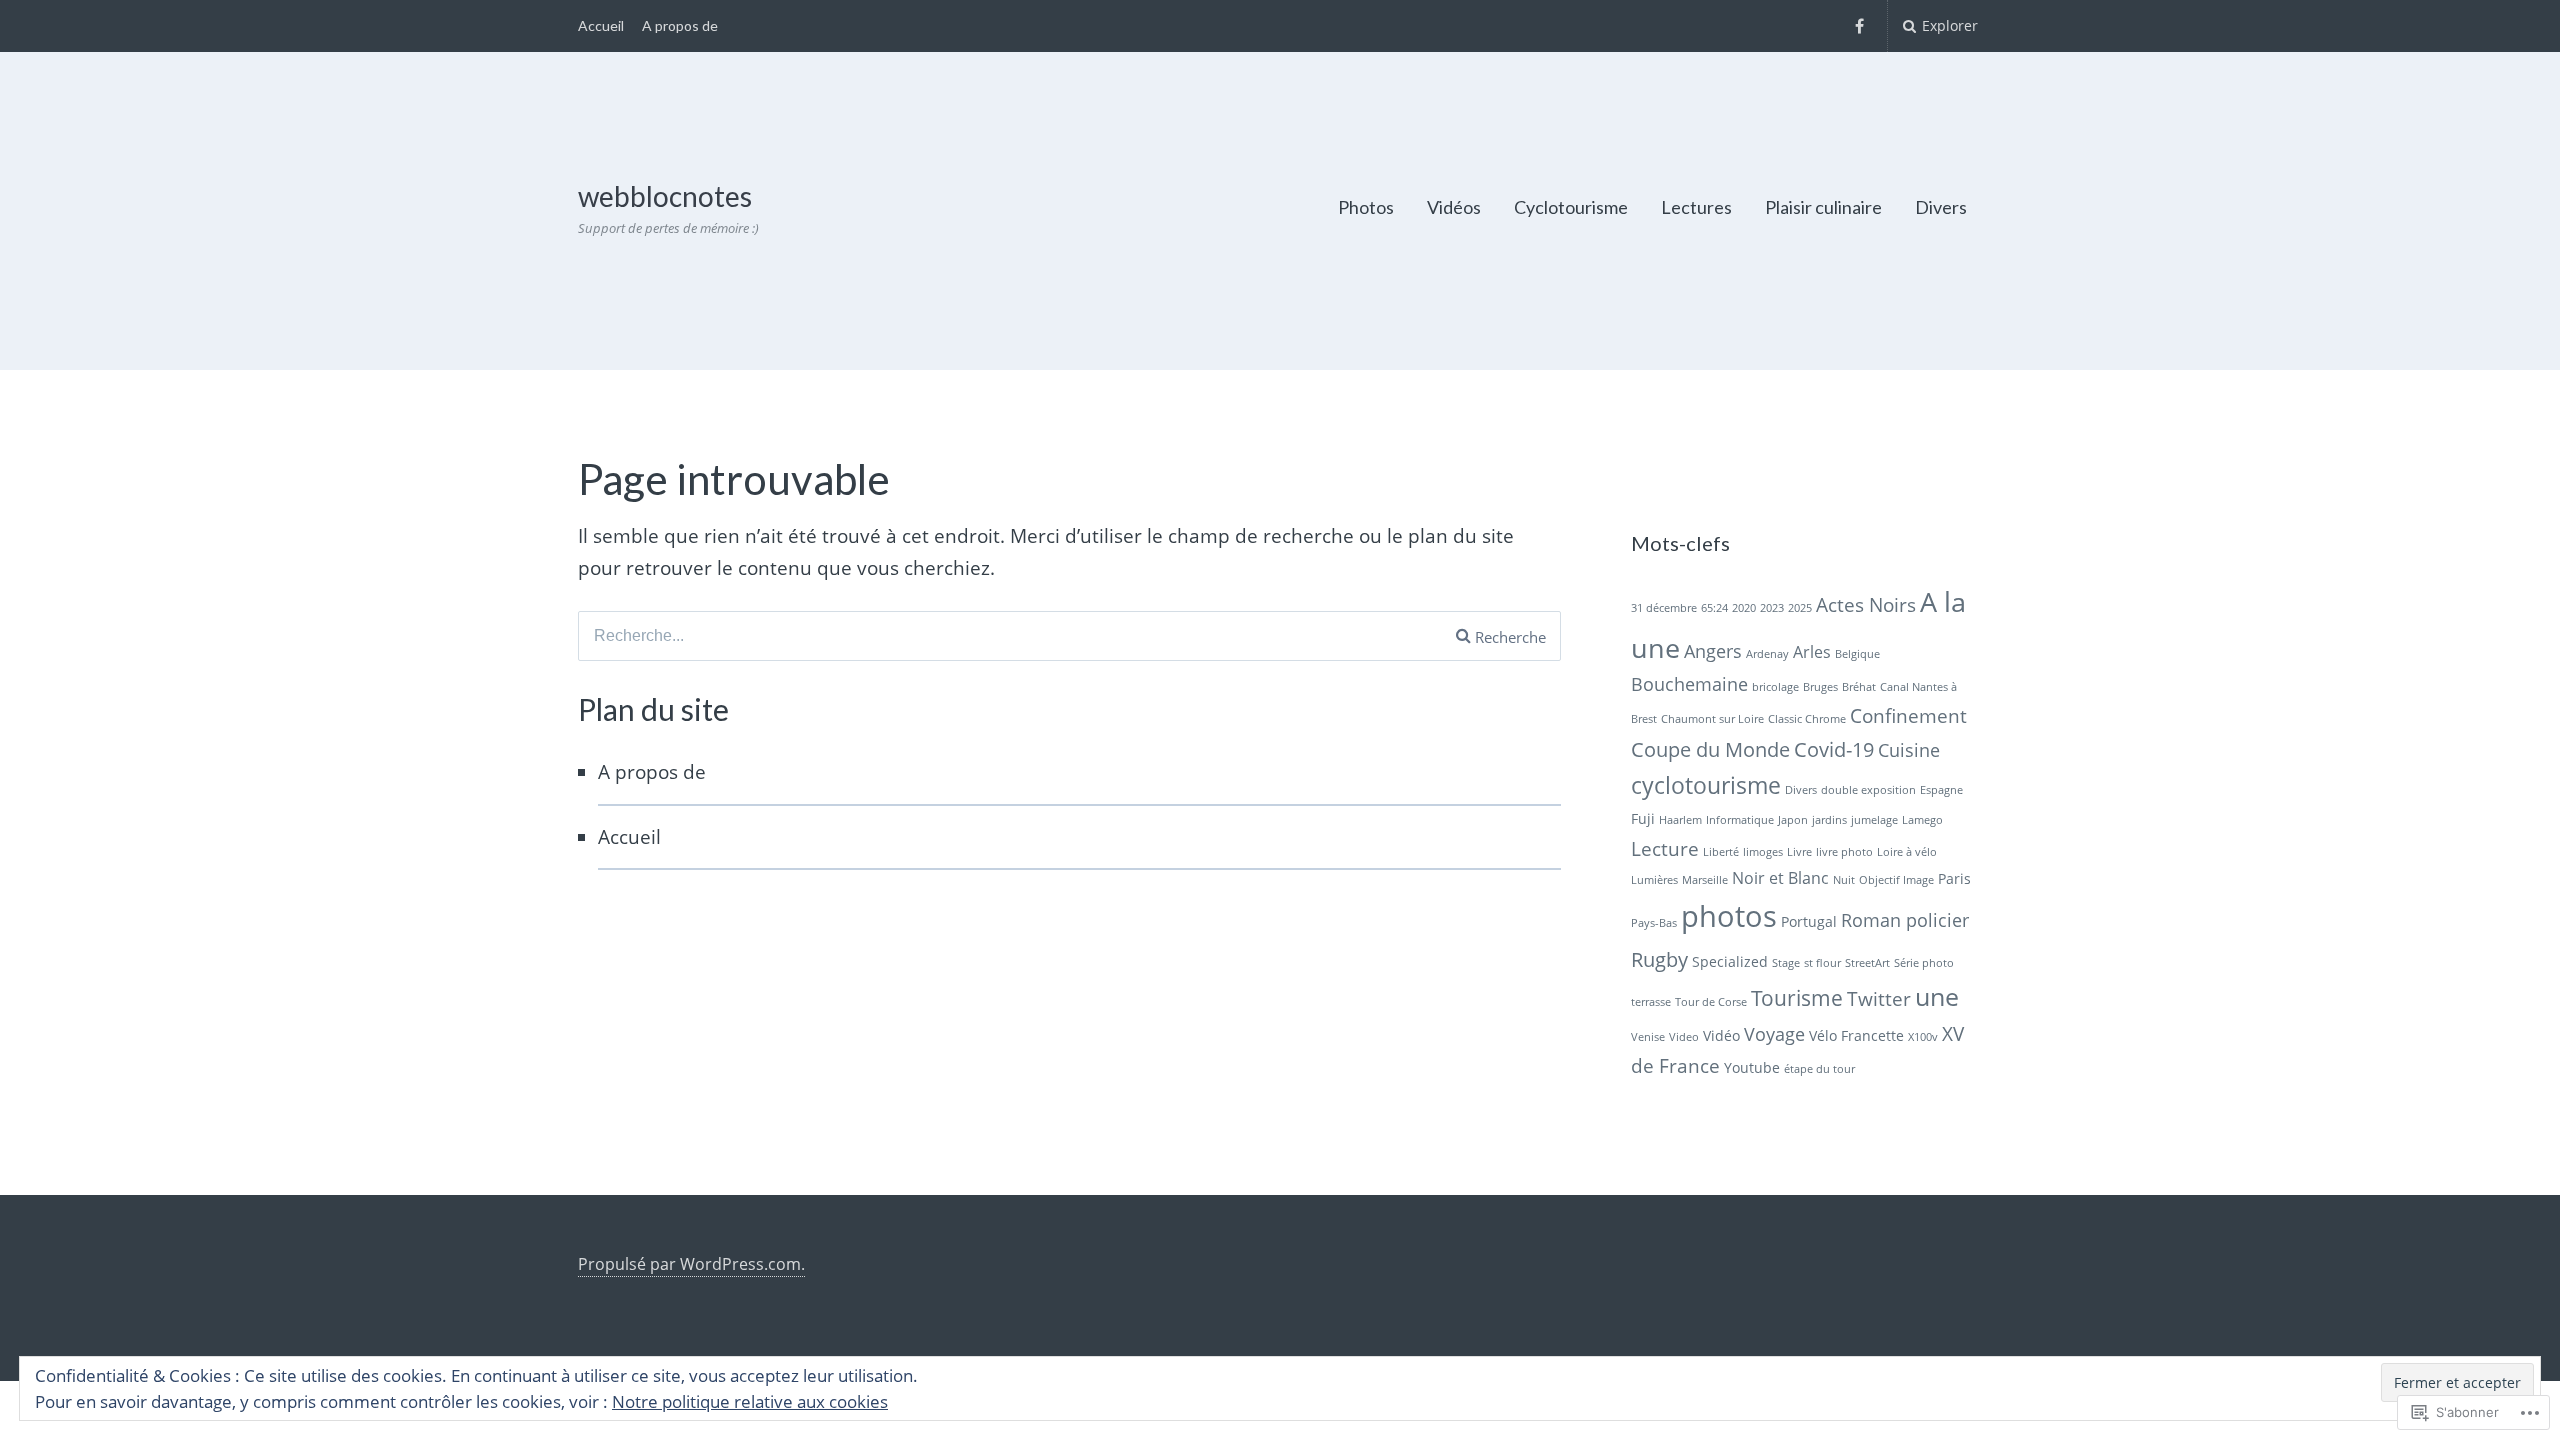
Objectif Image (1896, 880)
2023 (1772, 608)
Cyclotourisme (1571, 207)
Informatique (1740, 820)
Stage (1786, 963)
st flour (1822, 963)
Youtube (1752, 1067)
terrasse (1651, 1002)
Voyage (1774, 1034)
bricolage (1775, 687)
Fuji (1643, 818)
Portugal (1809, 921)
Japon (1793, 820)
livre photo (1844, 852)
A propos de (680, 25)
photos (1729, 916)
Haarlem (1680, 820)
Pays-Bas (1654, 923)
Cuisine (1909, 750)
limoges (1763, 852)
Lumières (1654, 880)
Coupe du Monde (1710, 749)
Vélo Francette (1856, 1035)
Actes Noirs (1866, 605)
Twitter (1879, 999)
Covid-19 (1834, 749)
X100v (1923, 1037)
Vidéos (1454, 207)
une (1937, 996)
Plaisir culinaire (1823, 207)
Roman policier (1905, 920)
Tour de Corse (1711, 1002)
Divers (1941, 207)
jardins (1829, 820)
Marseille (1705, 880)
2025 (1800, 608)
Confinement (1908, 716)
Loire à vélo (1907, 852)
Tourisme (1797, 998)
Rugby (1659, 959)
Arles (1812, 652)
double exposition (1868, 790)
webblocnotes (665, 196)
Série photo (1924, 963)
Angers (1713, 651)
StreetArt (1867, 963)
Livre (1799, 852)
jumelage (1874, 820)
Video (1684, 1037)
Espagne (1941, 790)
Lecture (1665, 849)
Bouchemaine (1689, 684)
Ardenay (1767, 654)
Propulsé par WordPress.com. (691, 1264)
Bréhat (1859, 687)
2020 (1744, 608)
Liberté (1721, 852)
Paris (1954, 878)
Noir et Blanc (1780, 878)
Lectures (1696, 207)
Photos (1366, 207)
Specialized (1730, 961)
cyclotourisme (1706, 785)
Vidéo (1721, 1035)
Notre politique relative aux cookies (750, 1401)
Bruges (1820, 687)
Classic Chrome (1807, 719)
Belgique (1857, 654)
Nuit (1844, 880)
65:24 (1714, 608)
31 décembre (1664, 608)
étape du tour (1819, 1069)
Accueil (601, 25)
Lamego (1922, 820)
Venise (1648, 1037)
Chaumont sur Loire (1712, 719)
